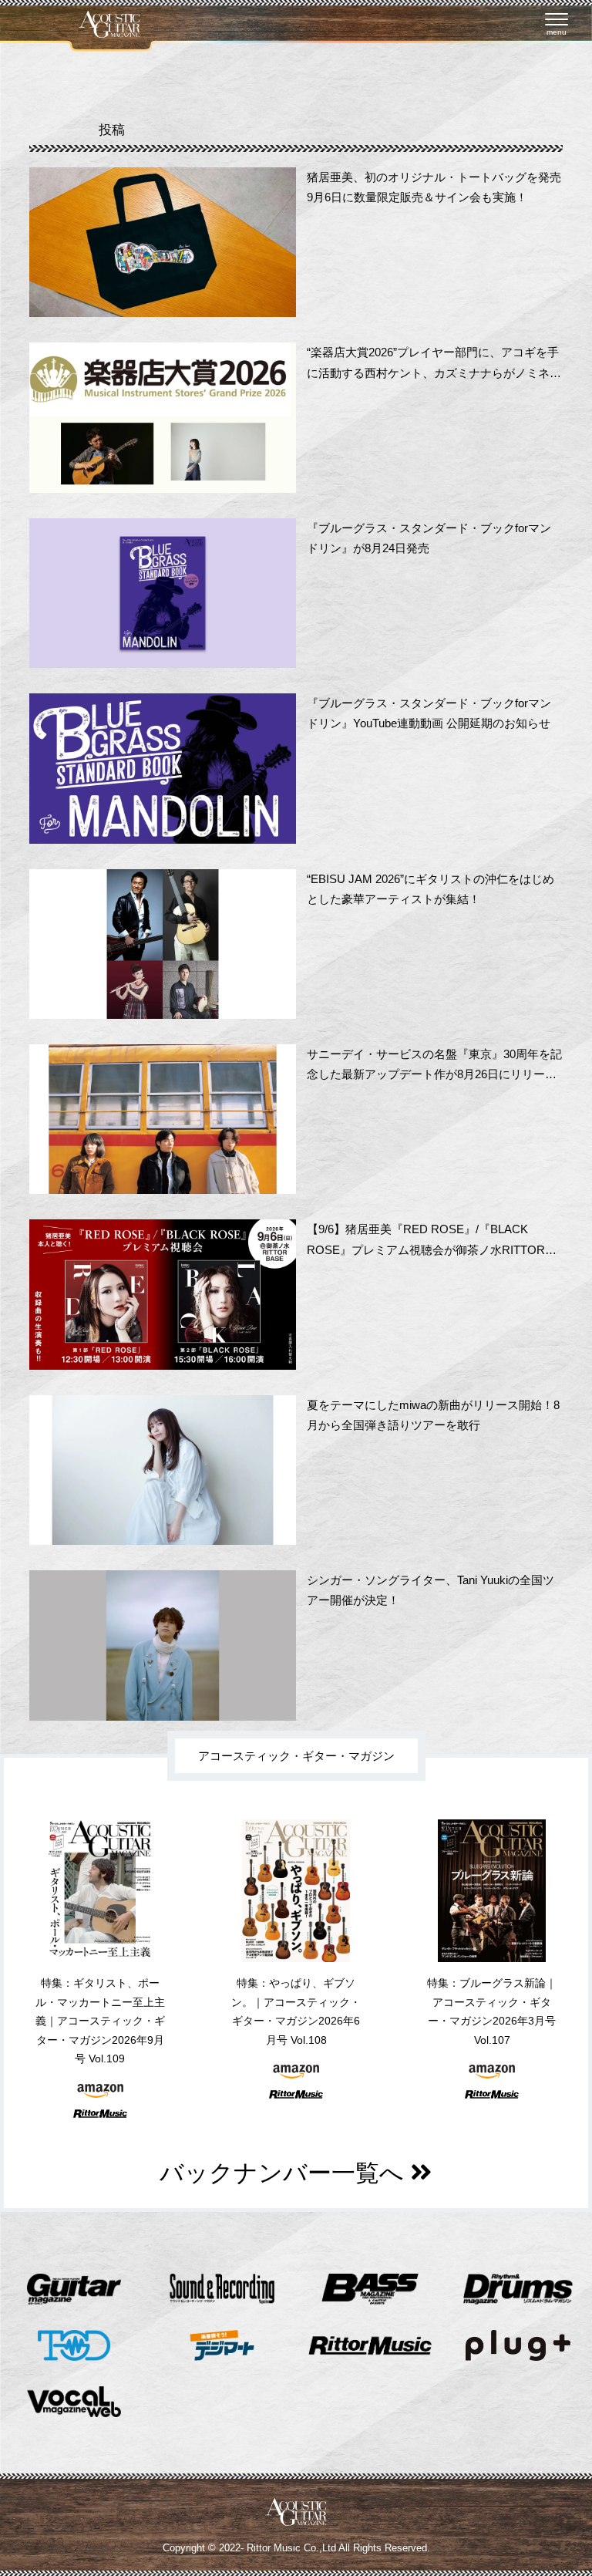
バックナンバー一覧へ (285, 2173)
